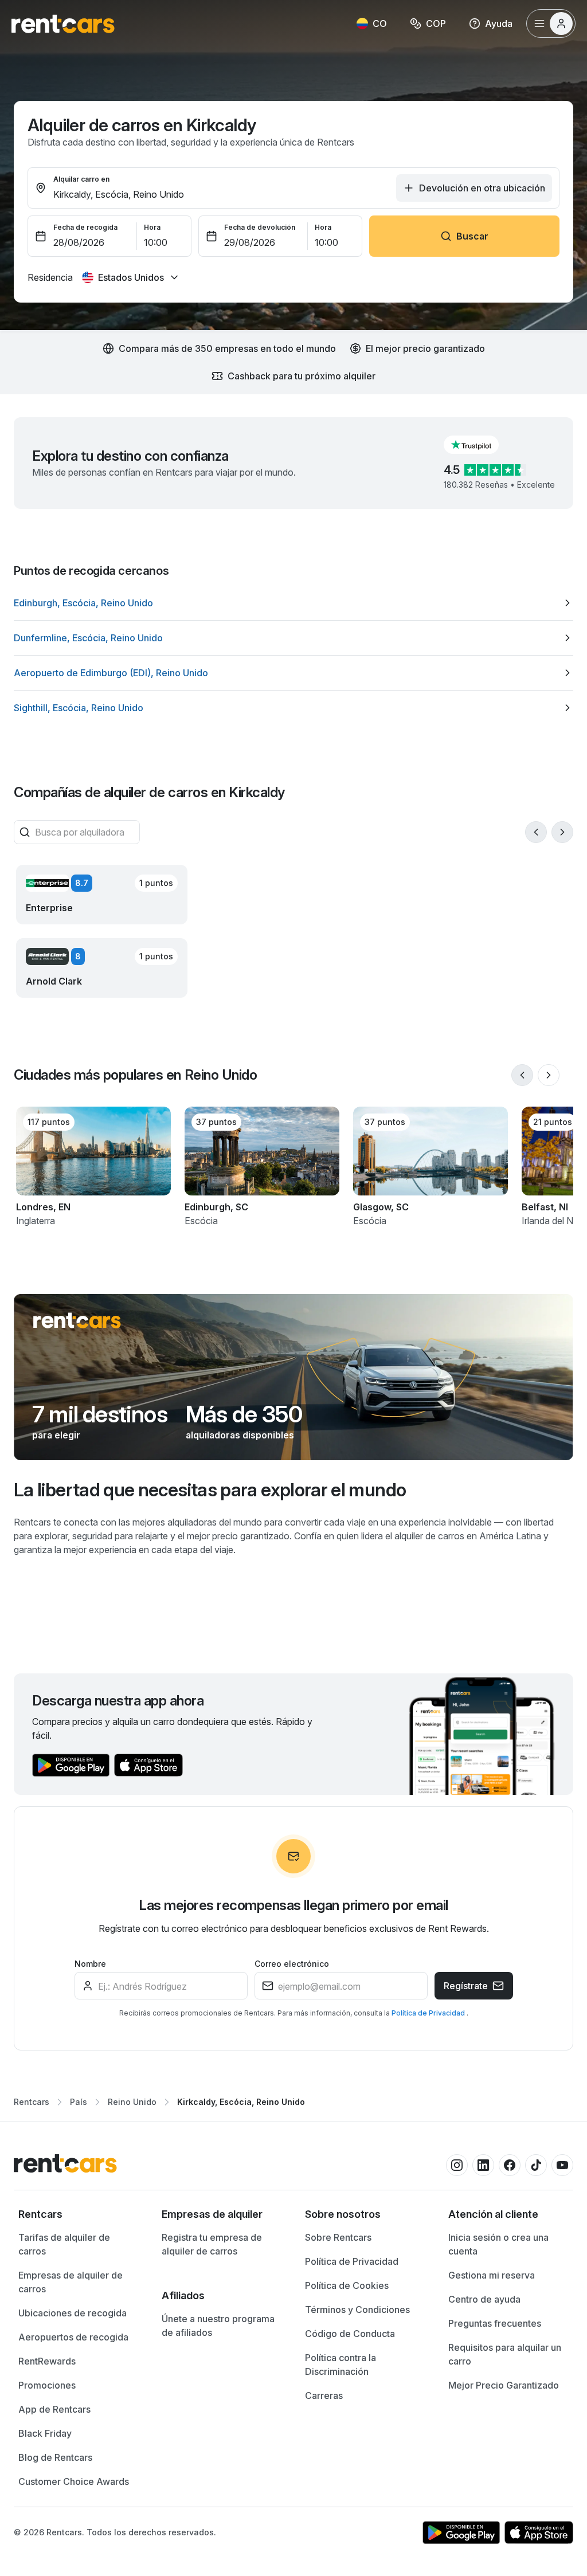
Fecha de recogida (85, 227)
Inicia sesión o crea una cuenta (498, 2244)
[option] (293, 603)
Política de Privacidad (429, 2013)
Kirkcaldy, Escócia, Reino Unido (241, 2102)
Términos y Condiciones (357, 2310)
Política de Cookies (347, 2285)
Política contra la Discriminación (341, 2365)
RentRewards (47, 2361)
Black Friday (45, 2433)
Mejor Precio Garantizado (504, 2385)
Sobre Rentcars (338, 2237)
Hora (152, 227)
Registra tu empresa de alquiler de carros (212, 2244)
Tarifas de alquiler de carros (64, 2244)
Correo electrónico (292, 1964)
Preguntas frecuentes (495, 2323)
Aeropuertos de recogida (73, 2337)
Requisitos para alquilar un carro (505, 2354)
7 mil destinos (100, 1414)
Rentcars (32, 2102)
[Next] (562, 832)
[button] (480, 445)
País (79, 2102)
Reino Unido (132, 2102)
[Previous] (536, 832)
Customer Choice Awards (74, 2481)
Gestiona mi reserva (492, 2275)
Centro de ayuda (484, 2299)
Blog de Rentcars (55, 2457)
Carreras (324, 2395)
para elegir (56, 1435)
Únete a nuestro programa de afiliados (218, 2326)
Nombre (90, 1964)
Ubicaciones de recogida (73, 2313)
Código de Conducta (350, 2334)
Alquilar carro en (81, 179)
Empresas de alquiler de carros (71, 2282)
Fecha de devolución (260, 227)
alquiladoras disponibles (240, 1435)
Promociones (47, 2385)
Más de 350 (244, 1414)
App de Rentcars (54, 2409)
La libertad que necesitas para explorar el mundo (210, 1490)
